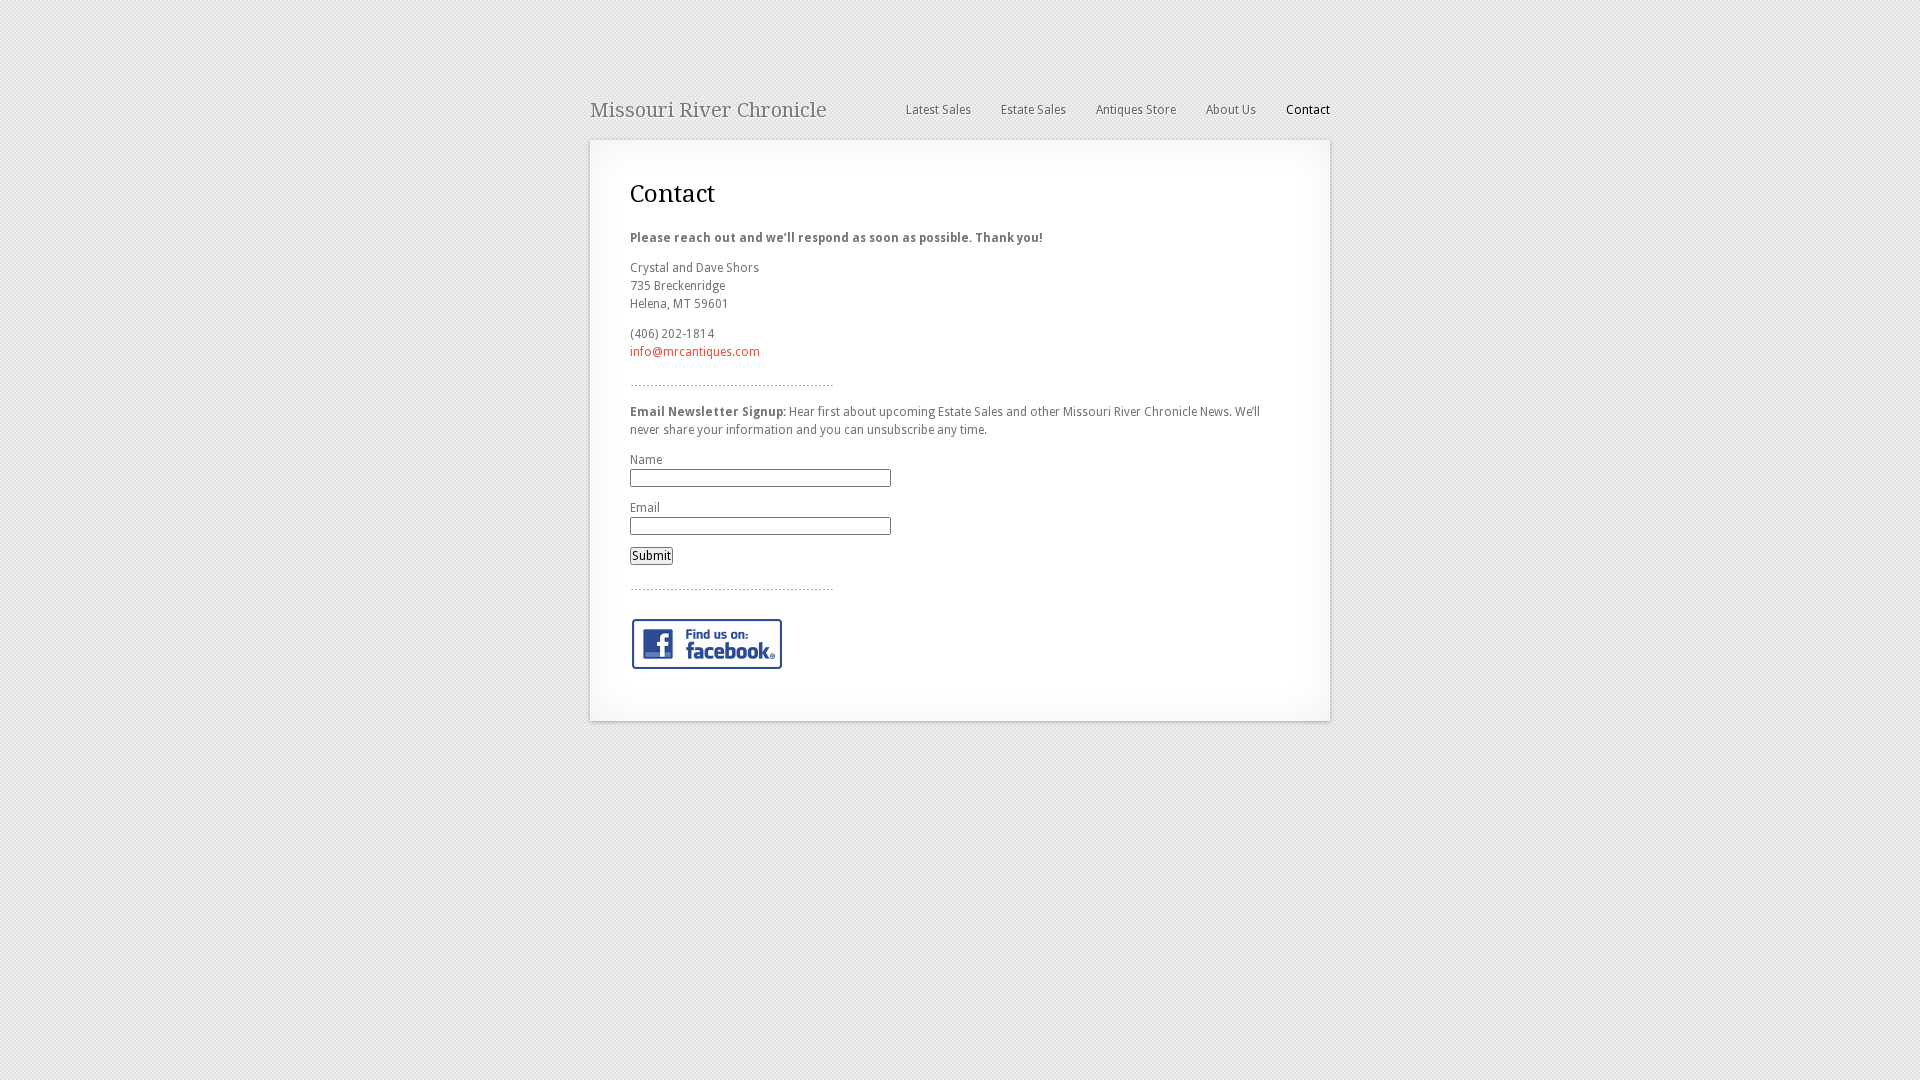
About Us (1231, 110)
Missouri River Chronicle (708, 110)
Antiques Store (1136, 110)
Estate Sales (1033, 110)
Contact (1308, 110)
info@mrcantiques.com (695, 352)
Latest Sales (938, 110)
